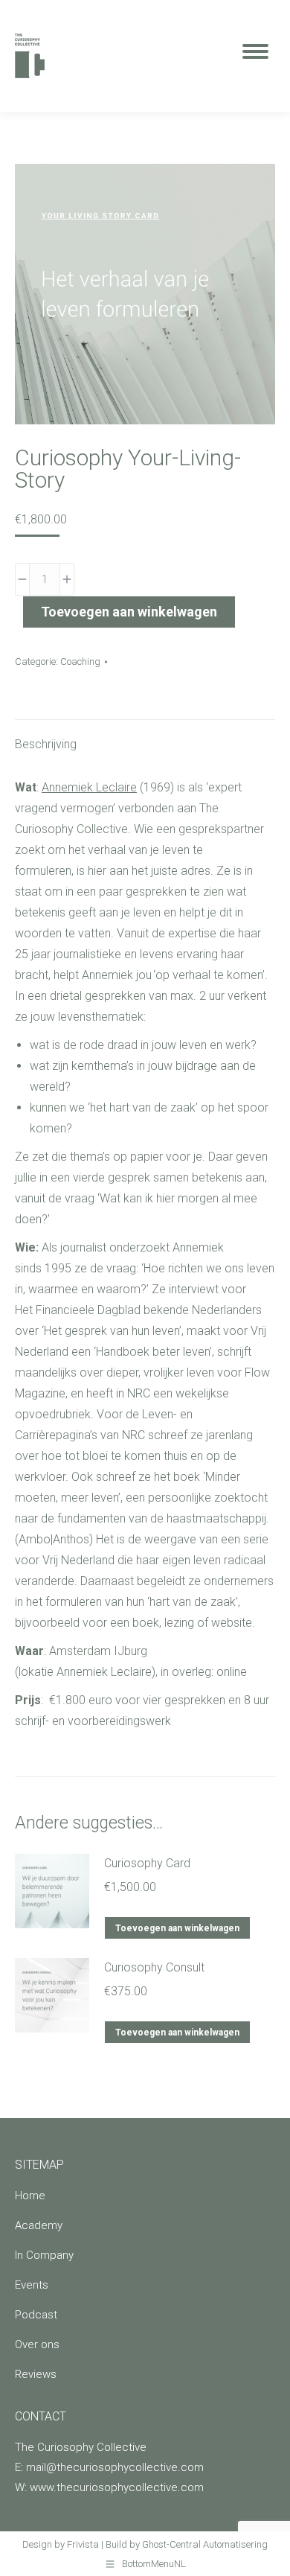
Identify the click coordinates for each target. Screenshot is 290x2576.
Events (32, 2285)
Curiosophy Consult (154, 1967)
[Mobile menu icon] (255, 56)
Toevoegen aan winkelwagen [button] (177, 1928)
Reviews (36, 2374)
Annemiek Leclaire (89, 787)
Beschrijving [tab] (46, 744)
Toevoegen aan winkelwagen (129, 612)
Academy (39, 2225)
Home (30, 2196)
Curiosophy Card (147, 1863)
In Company (44, 2255)
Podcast (36, 2315)
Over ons (37, 2344)
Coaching (80, 661)
